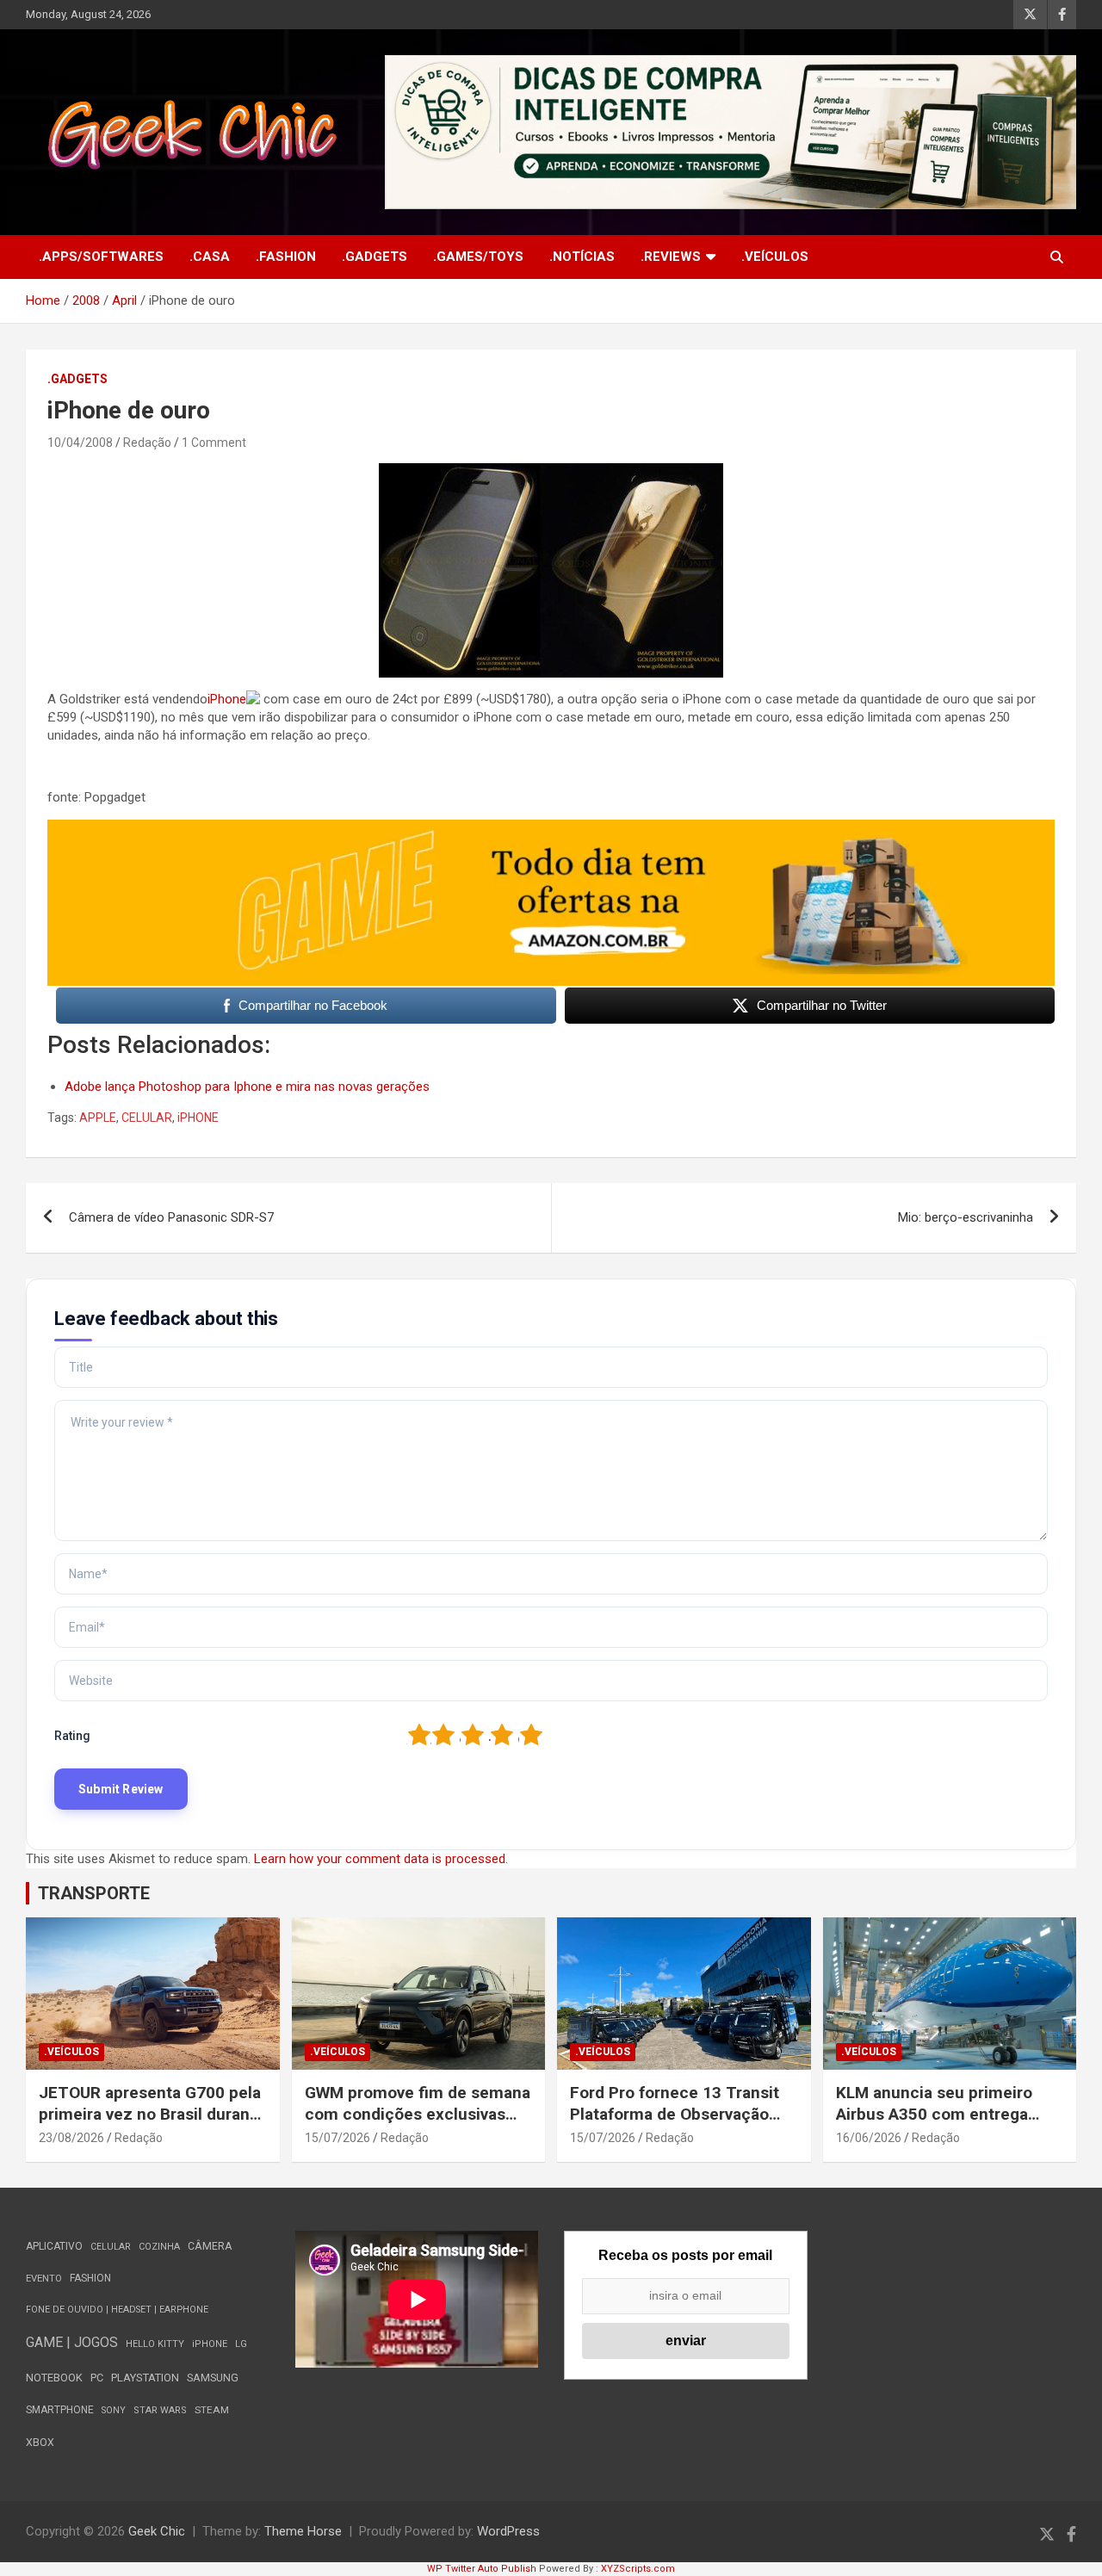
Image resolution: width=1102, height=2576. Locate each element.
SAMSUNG (213, 2378)
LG (241, 2344)
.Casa (210, 257)
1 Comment (214, 443)
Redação (147, 443)
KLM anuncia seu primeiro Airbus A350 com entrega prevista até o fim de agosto (941, 2114)
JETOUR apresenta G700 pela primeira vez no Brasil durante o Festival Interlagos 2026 (152, 2114)
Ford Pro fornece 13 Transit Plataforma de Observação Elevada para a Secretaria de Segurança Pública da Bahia (677, 2124)
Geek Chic (157, 2531)
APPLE (98, 1118)
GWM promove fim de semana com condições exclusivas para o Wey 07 (418, 2114)
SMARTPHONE (60, 2410)
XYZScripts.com (638, 2569)
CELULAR (147, 1118)
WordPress (508, 2531)
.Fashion (286, 257)
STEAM (212, 2410)
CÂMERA (210, 2246)
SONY (114, 2410)
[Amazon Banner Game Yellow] (551, 828)
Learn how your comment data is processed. (381, 1859)
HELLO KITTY (155, 2344)
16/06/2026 (869, 2138)
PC (97, 2378)
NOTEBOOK (54, 2378)
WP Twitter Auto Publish (482, 2569)
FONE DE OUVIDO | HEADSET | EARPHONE (117, 2310)
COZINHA (159, 2247)
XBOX (40, 2442)
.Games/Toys (478, 257)
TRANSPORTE (94, 1893)
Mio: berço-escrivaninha (966, 1217)
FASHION (90, 2278)
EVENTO (44, 2279)
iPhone (227, 699)
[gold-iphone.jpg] (551, 472)
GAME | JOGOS (72, 2342)
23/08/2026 (71, 2138)
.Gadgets (375, 257)
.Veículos (775, 257)
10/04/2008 (80, 443)
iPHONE (198, 1118)
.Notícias (582, 257)
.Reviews (671, 257)
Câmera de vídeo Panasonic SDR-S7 (171, 1217)
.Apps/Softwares (101, 257)
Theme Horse (303, 2531)
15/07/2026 (337, 2138)
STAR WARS (160, 2410)
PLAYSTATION (145, 2378)
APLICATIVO (54, 2246)
